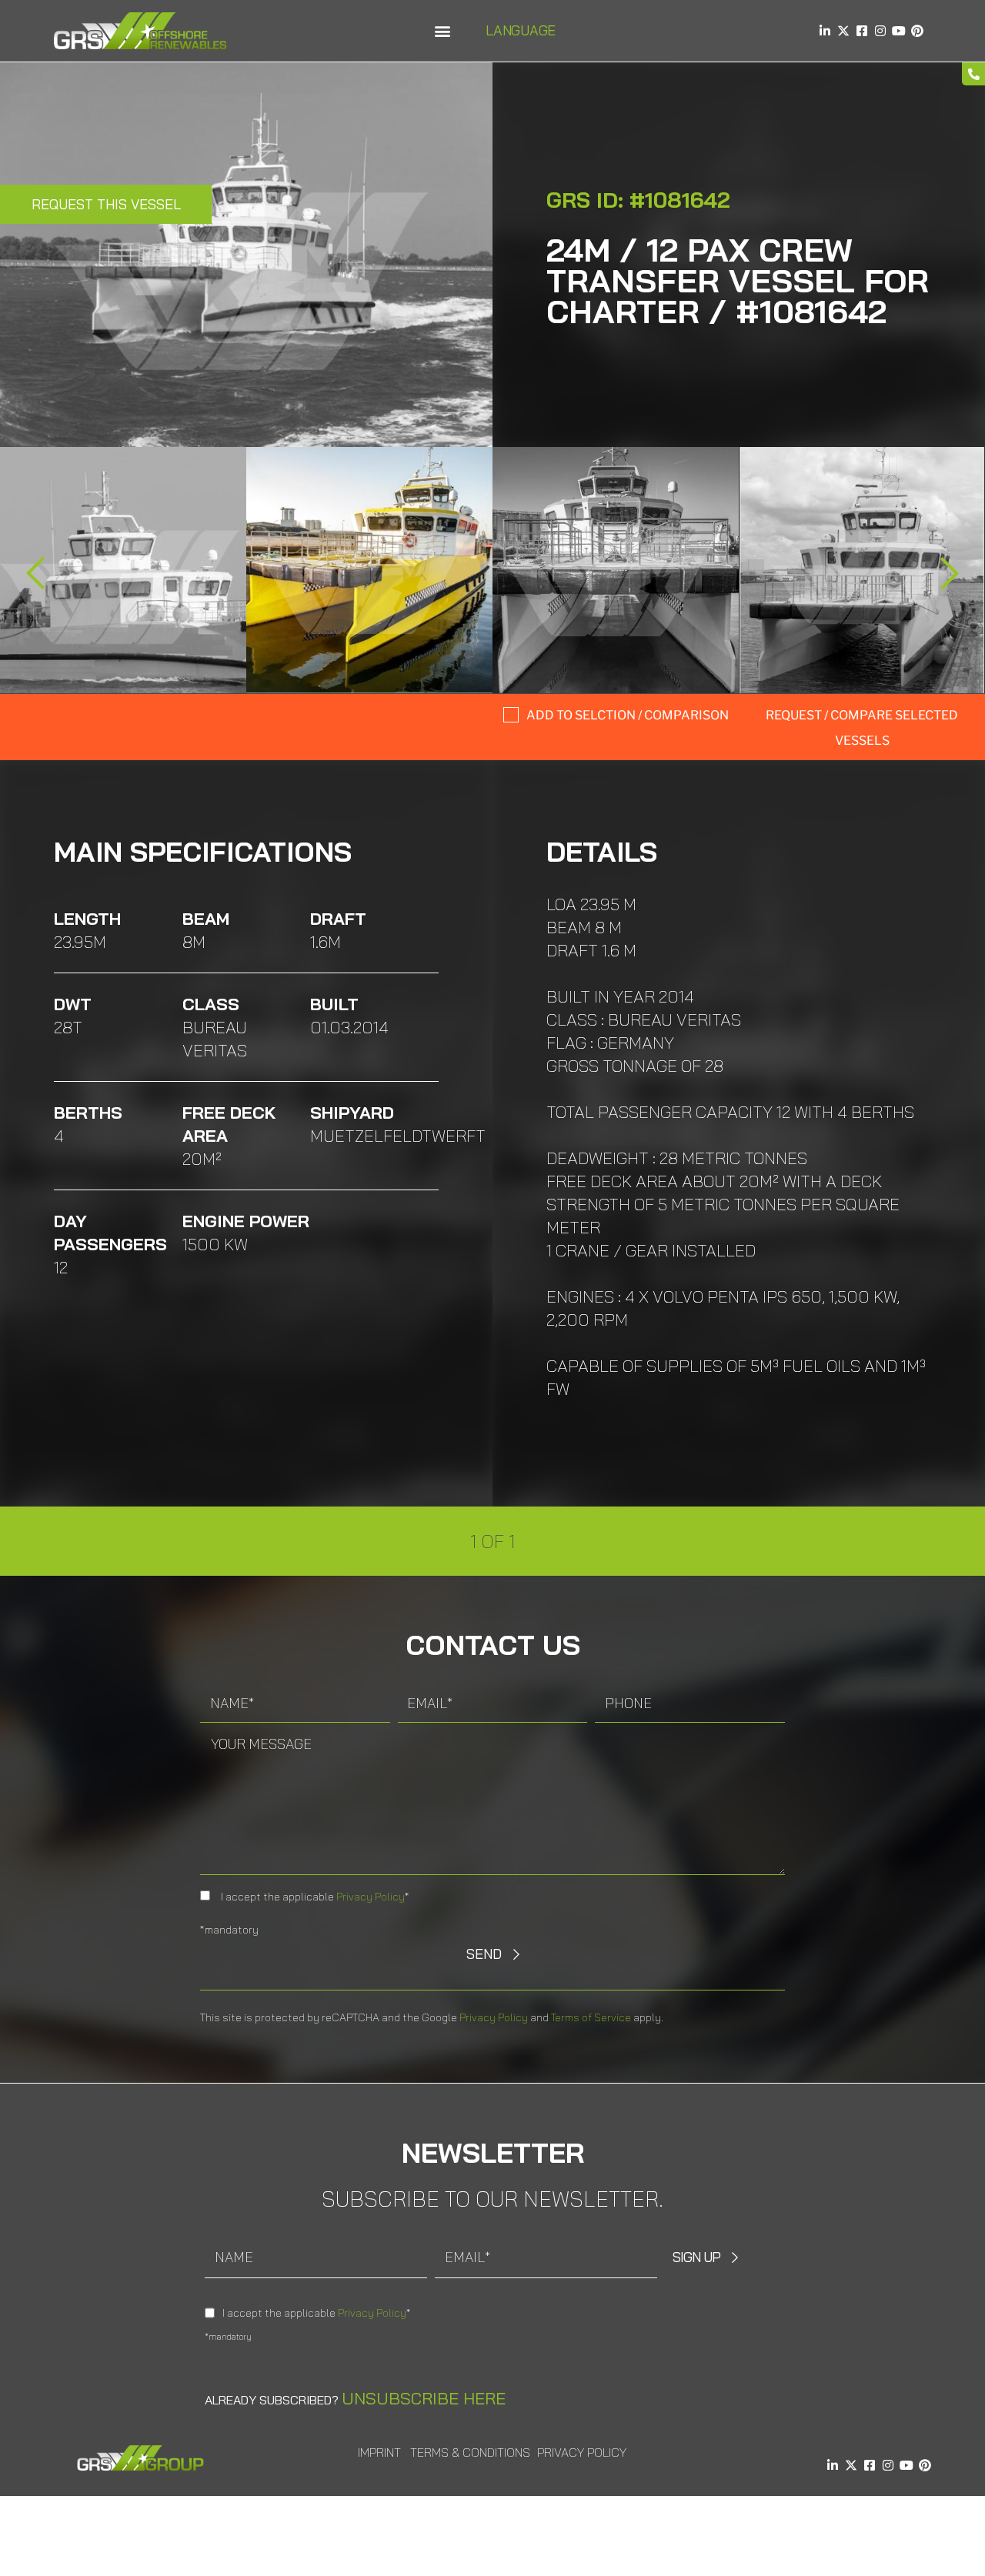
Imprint (379, 2452)
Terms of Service (591, 2017)
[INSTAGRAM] (880, 31)
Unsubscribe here (424, 2398)
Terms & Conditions (470, 2452)
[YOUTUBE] (899, 31)
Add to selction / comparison (628, 715)
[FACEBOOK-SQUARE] (862, 31)
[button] (442, 31)
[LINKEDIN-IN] (825, 31)
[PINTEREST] (917, 31)
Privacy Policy (371, 1897)
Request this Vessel (106, 204)
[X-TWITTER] (843, 31)
